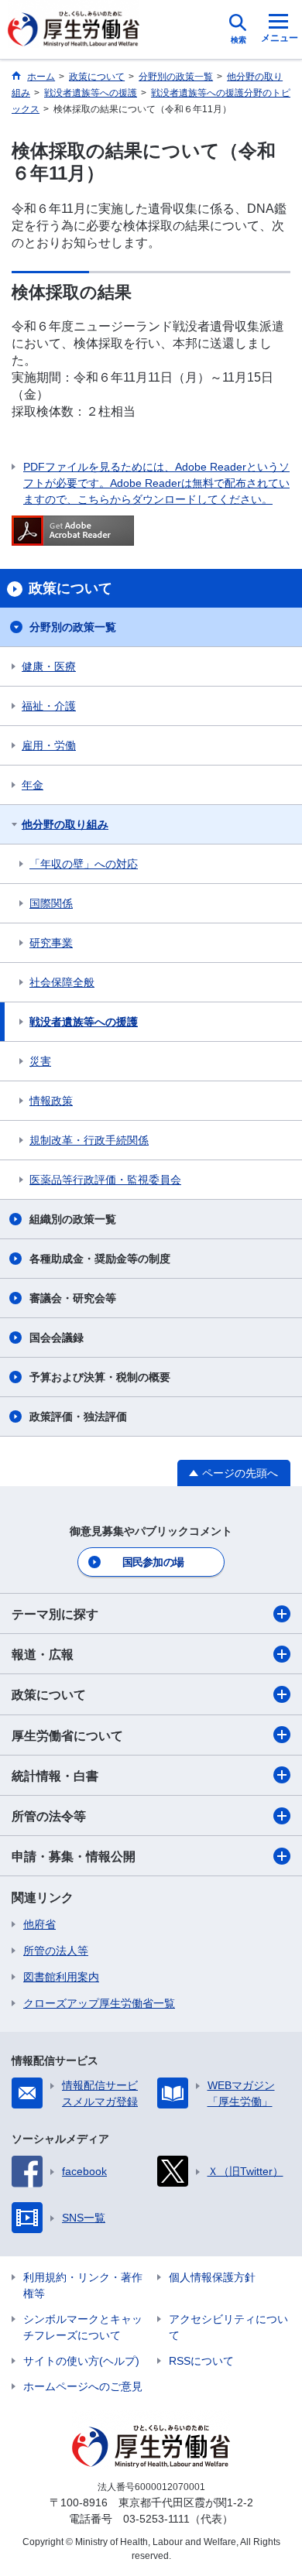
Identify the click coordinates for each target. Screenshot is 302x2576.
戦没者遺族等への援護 (84, 1022)
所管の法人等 (56, 1951)
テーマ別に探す (55, 1614)
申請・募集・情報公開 (74, 1857)
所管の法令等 (49, 1816)
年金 (33, 785)
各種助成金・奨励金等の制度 (100, 1259)
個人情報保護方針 (212, 2277)
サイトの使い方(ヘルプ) (81, 2361)
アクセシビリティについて (228, 2327)
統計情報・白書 (55, 1776)
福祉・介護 (49, 706)
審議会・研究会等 (73, 1298)
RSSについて (201, 2361)
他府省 (39, 1924)
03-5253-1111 (156, 2519)
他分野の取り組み (65, 824)
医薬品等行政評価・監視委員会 (105, 1180)
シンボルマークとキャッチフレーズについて (83, 2327)
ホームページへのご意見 (83, 2386)
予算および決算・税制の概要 (100, 1377)
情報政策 (51, 1101)
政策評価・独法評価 (78, 1416)
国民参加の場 (153, 1562)
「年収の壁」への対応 (84, 864)
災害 (40, 1061)
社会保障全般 (62, 982)
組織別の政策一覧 (73, 1219)
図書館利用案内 (61, 1977)
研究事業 (51, 943)
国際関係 (51, 903)
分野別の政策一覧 (73, 627)
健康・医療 (49, 666)
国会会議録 (57, 1338)
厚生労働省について (67, 1736)
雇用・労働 (49, 745)
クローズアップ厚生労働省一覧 (99, 2003)
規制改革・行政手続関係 (89, 1140)
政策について (49, 1695)
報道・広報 (43, 1655)
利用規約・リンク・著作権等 (83, 2285)
